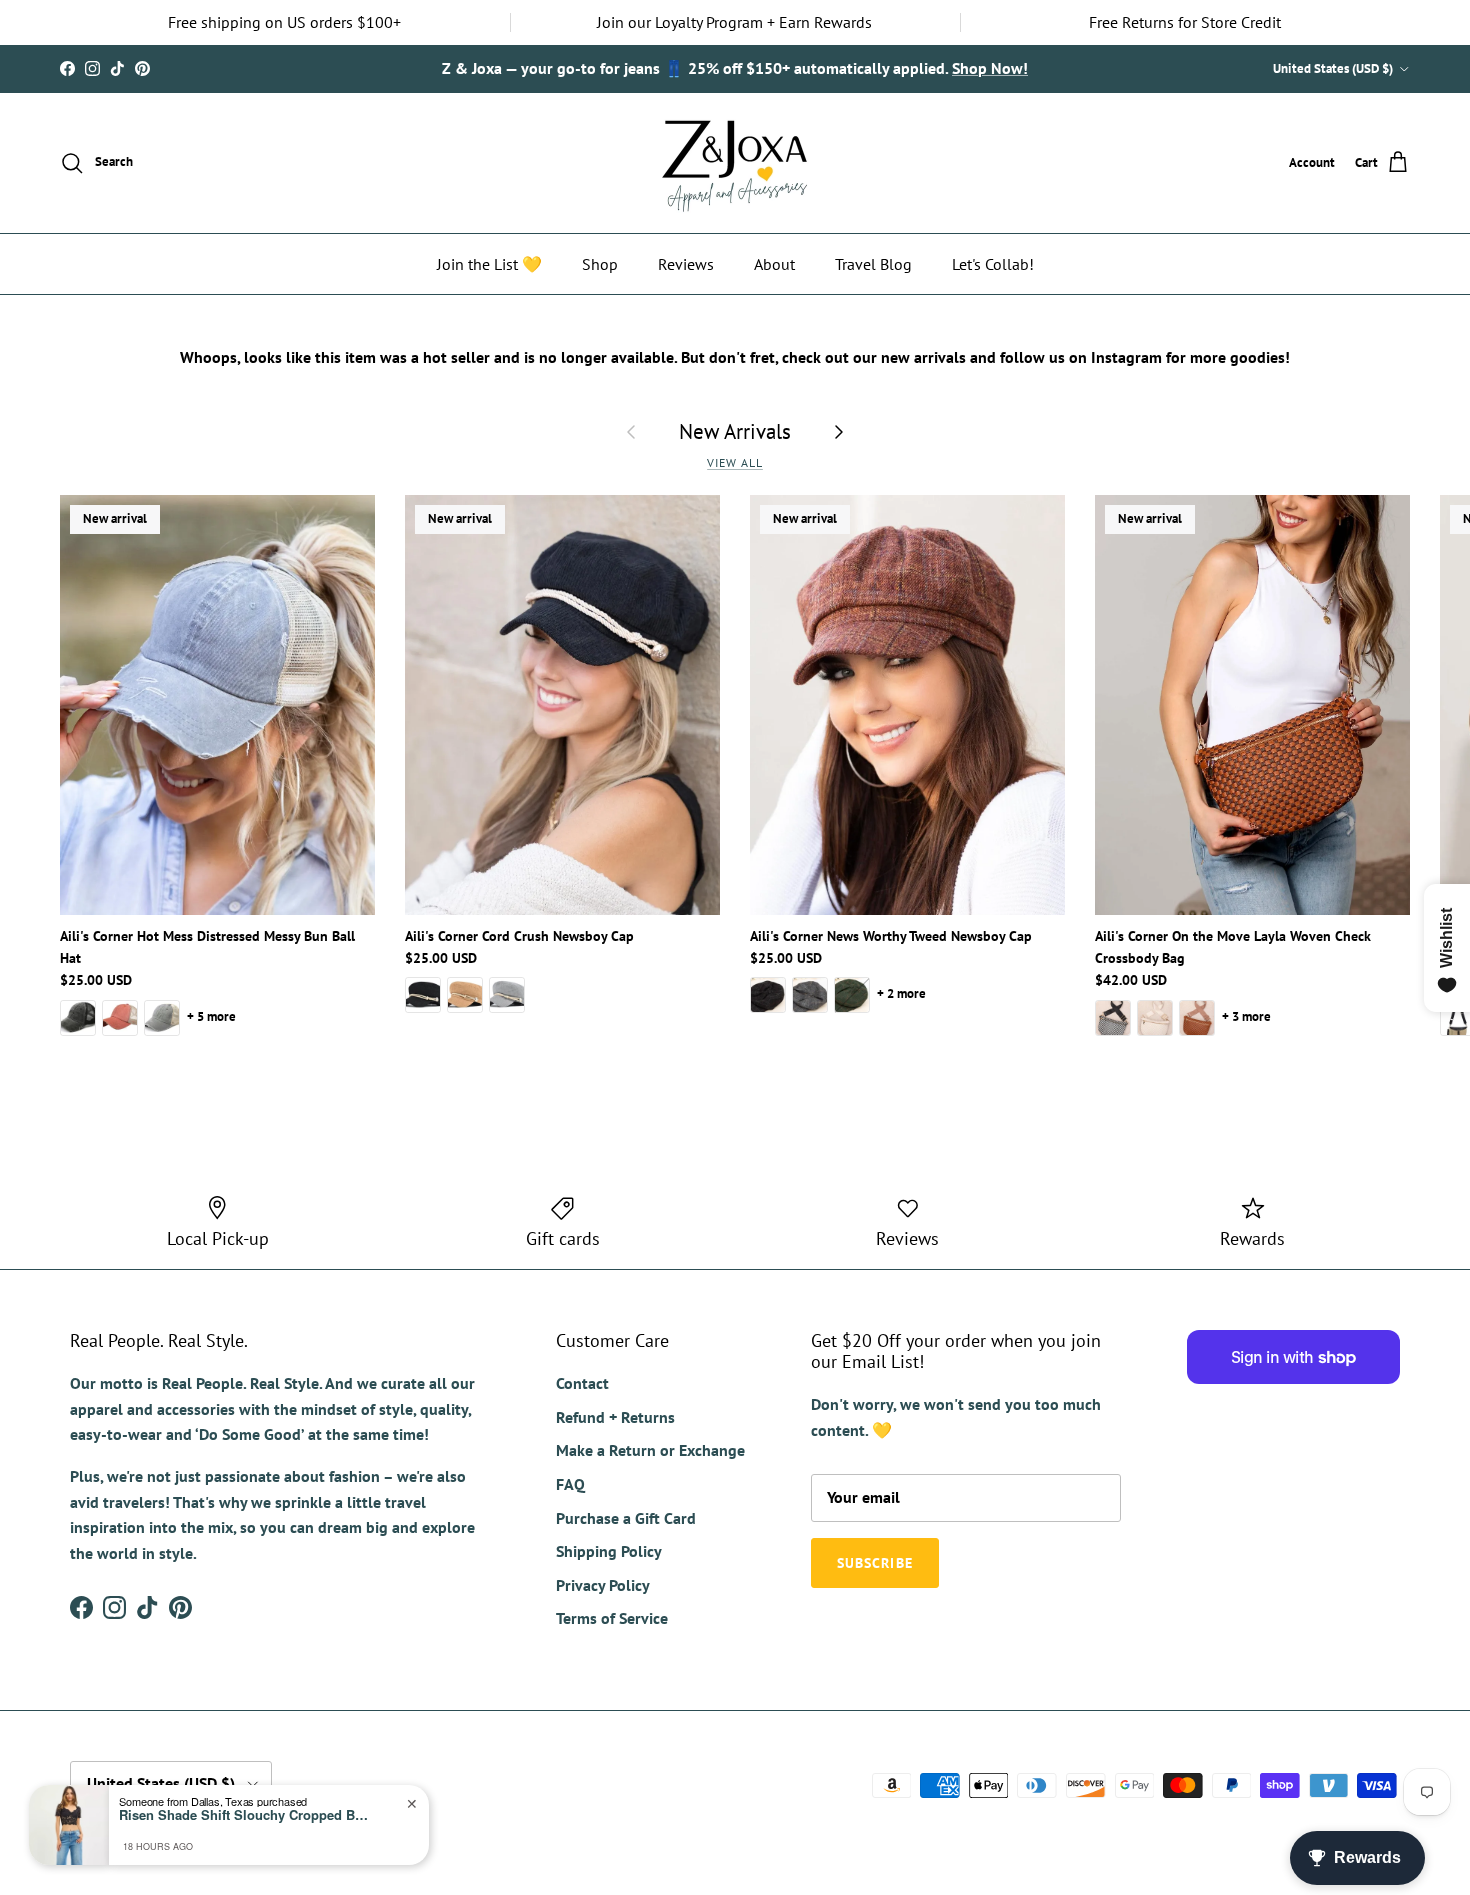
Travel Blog (873, 264)
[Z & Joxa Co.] (735, 163)
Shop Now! (990, 68)
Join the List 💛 (489, 264)
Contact (582, 1383)
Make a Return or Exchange (650, 1450)
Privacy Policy (603, 1585)
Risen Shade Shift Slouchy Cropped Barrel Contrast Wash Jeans (244, 1815)
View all (735, 462)
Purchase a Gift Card (626, 1518)
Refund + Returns (615, 1417)
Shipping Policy (609, 1551)
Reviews (686, 264)
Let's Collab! (993, 264)
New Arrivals (735, 431)
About (774, 264)
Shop (600, 264)
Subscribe (875, 1563)
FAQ (570, 1484)
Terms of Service (612, 1618)
